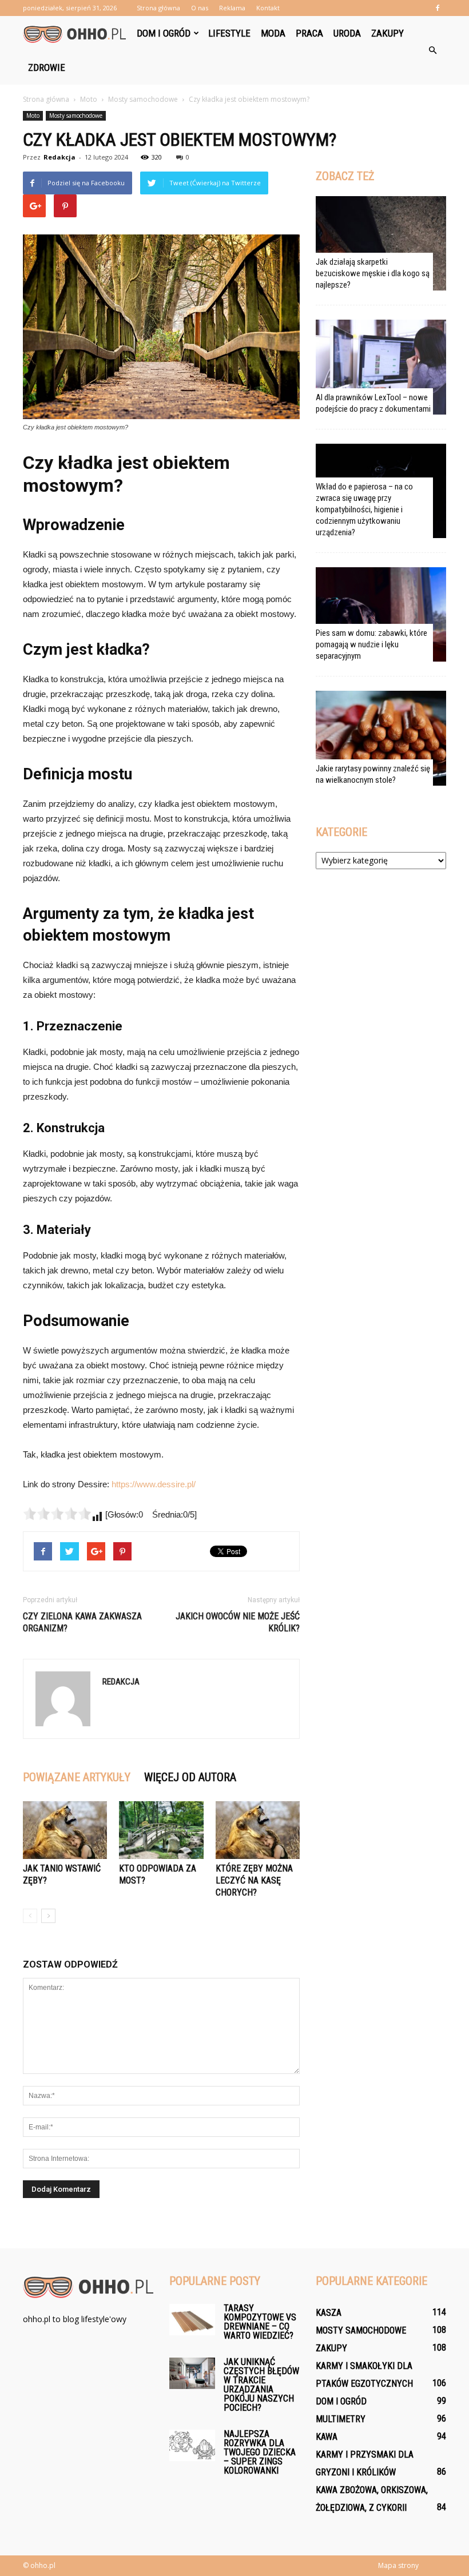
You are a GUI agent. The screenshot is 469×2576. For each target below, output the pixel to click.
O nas (200, 8)
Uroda (347, 33)
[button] (432, 50)
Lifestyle (229, 33)
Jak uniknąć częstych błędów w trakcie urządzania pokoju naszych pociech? (261, 2385)
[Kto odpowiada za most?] (161, 1830)
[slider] (57, 1514)
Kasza (329, 2313)
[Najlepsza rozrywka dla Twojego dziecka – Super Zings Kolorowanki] (192, 2445)
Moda (273, 33)
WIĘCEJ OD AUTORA (190, 1777)
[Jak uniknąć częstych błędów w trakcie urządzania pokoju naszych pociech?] (192, 2373)
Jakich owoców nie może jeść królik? (238, 1622)
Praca (309, 33)
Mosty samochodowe (76, 116)
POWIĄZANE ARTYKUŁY (77, 1777)
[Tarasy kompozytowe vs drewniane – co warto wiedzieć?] (192, 2320)
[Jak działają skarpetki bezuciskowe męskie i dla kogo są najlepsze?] (381, 243)
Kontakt (268, 8)
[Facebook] (438, 8)
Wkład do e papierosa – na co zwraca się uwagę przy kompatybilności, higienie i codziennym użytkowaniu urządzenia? (364, 509)
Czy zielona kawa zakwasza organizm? (82, 1622)
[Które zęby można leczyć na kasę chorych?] (258, 1830)
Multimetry (341, 2419)
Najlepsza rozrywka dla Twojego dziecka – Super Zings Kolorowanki (260, 2452)
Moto (33, 116)
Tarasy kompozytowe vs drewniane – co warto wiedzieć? (260, 2322)
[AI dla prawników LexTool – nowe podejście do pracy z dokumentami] (381, 367)
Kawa (327, 2437)
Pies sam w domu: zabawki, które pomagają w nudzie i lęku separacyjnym (371, 644)
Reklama (232, 8)
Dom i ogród (164, 33)
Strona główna (158, 8)
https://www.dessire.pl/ (154, 1484)
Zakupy (387, 33)
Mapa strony (398, 2565)
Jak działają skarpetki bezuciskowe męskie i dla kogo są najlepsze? (373, 273)
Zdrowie (47, 67)
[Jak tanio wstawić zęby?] (65, 1830)
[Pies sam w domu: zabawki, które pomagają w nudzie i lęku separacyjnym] (381, 614)
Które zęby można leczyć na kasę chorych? (254, 1880)
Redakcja (59, 157)
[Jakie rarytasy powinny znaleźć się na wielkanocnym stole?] (381, 738)
